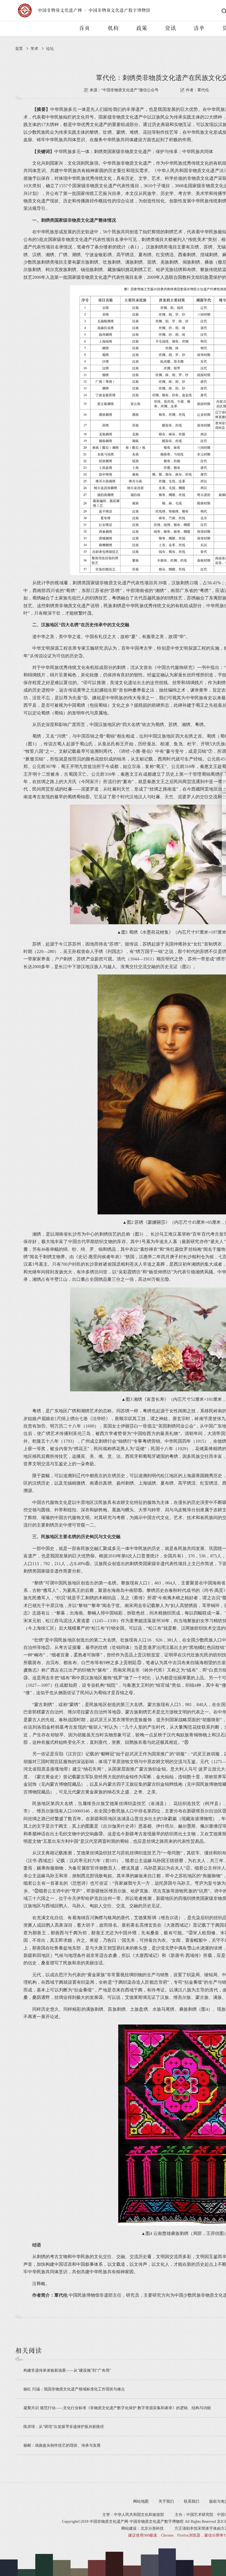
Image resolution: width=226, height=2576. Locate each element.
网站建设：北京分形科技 (142, 2528)
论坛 (50, 49)
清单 (199, 28)
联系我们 (192, 2501)
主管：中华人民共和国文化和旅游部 (133, 2515)
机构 (113, 28)
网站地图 (141, 2501)
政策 (142, 28)
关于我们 (166, 2501)
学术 (34, 49)
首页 (84, 28)
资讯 (170, 28)
